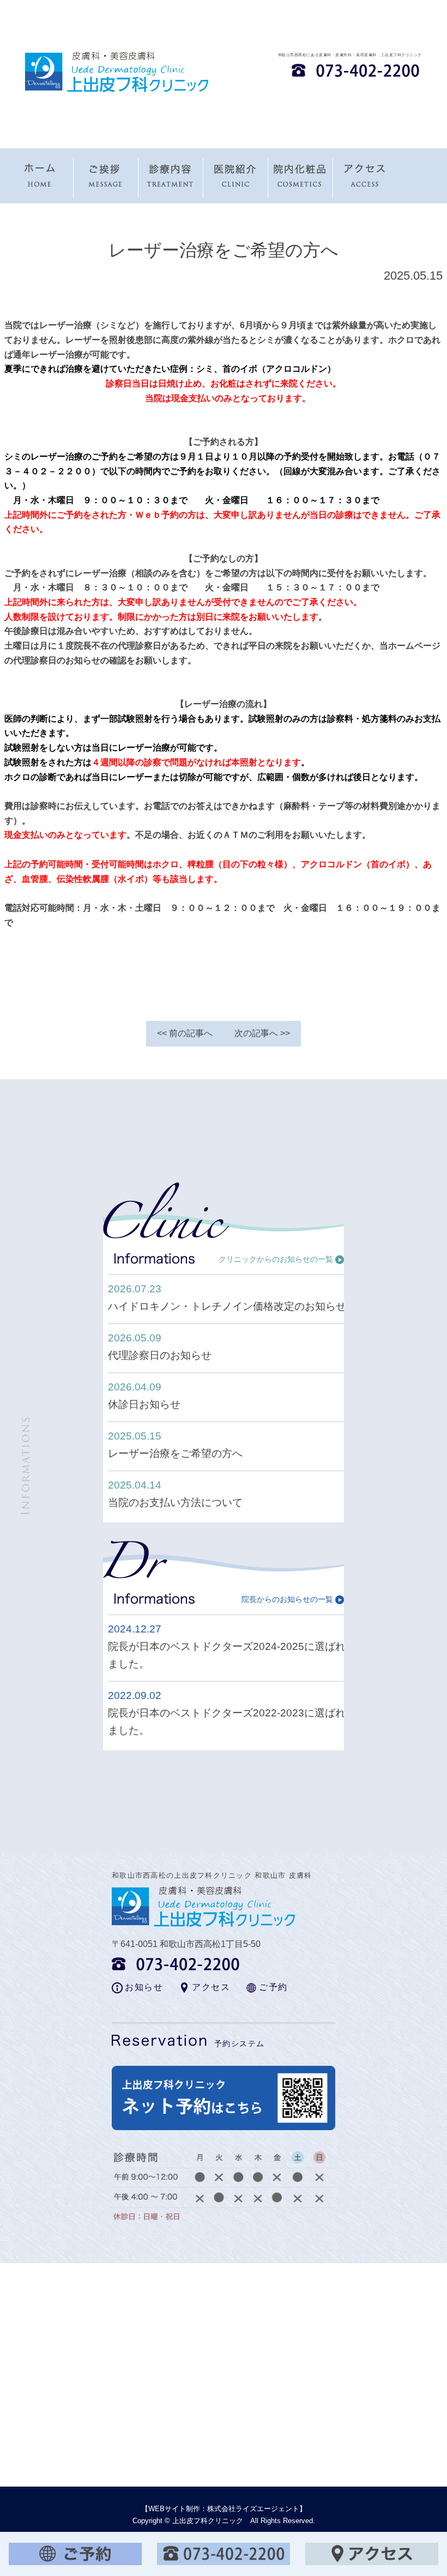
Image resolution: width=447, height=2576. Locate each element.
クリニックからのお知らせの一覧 (276, 1259)
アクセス (211, 1987)
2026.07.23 (135, 1289)
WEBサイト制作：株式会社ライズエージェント (224, 2509)
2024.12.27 (135, 1629)
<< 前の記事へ (185, 1033)
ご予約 (273, 1987)
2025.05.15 (135, 1436)
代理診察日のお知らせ (160, 1355)
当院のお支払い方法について (175, 1502)
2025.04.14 (135, 1485)
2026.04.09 (135, 1387)
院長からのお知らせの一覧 (287, 1599)
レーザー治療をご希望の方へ (175, 1453)
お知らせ (144, 1987)
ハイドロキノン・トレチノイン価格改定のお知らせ (227, 1306)
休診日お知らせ (144, 1404)
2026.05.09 (135, 1338)
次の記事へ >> (262, 1033)
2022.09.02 (135, 1695)
